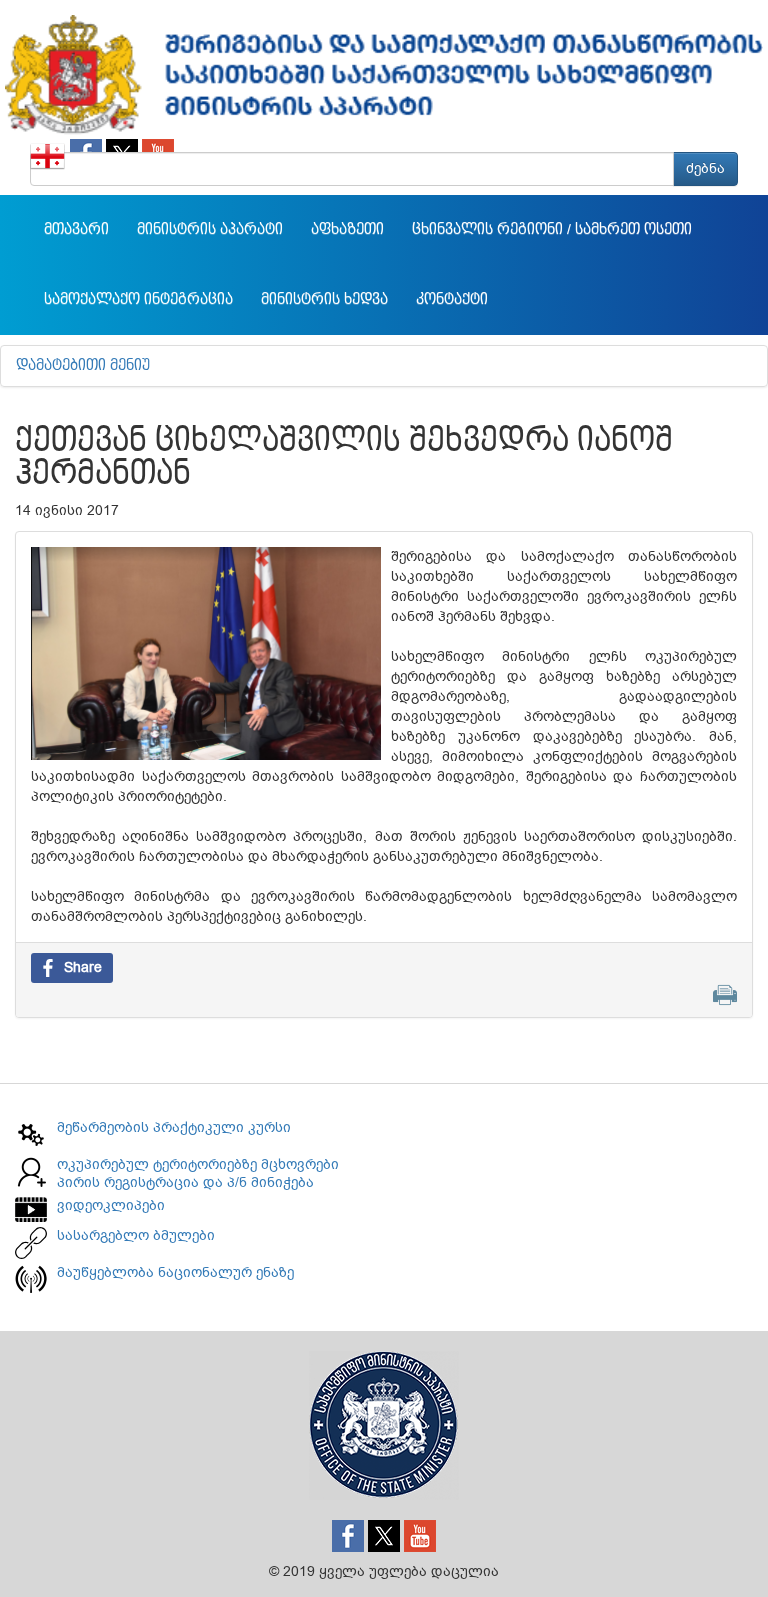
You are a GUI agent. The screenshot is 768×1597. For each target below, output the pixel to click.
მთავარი (76, 230)
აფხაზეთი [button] (347, 230)
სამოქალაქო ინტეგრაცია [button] (138, 300)
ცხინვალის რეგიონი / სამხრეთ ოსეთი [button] (552, 230)
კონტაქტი (452, 300)
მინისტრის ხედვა (324, 300)
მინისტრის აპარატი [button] (210, 230)
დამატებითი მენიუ (83, 366)
